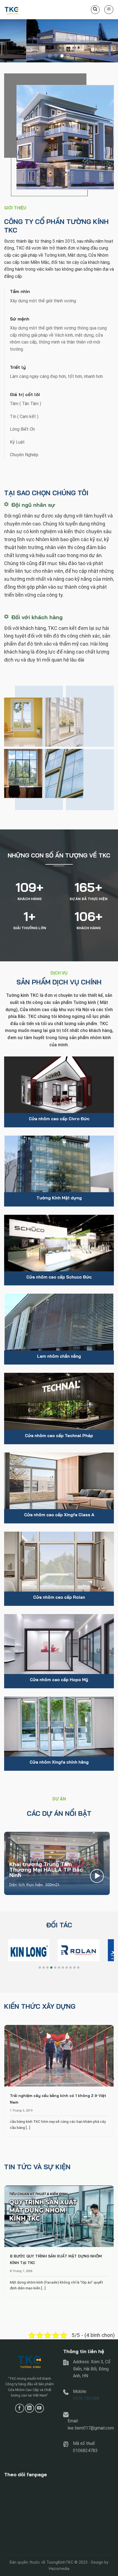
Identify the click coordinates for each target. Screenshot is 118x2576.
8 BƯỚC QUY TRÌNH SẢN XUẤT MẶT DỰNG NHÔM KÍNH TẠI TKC (56, 2259)
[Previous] (5, 2079)
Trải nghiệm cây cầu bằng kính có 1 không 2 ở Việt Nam (58, 2099)
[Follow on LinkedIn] (29, 2408)
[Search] (95, 10)
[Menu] (109, 10)
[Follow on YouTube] (39, 2408)
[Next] (113, 2079)
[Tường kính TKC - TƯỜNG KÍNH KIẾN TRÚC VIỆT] (32, 10)
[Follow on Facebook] (20, 2408)
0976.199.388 (86, 2398)
